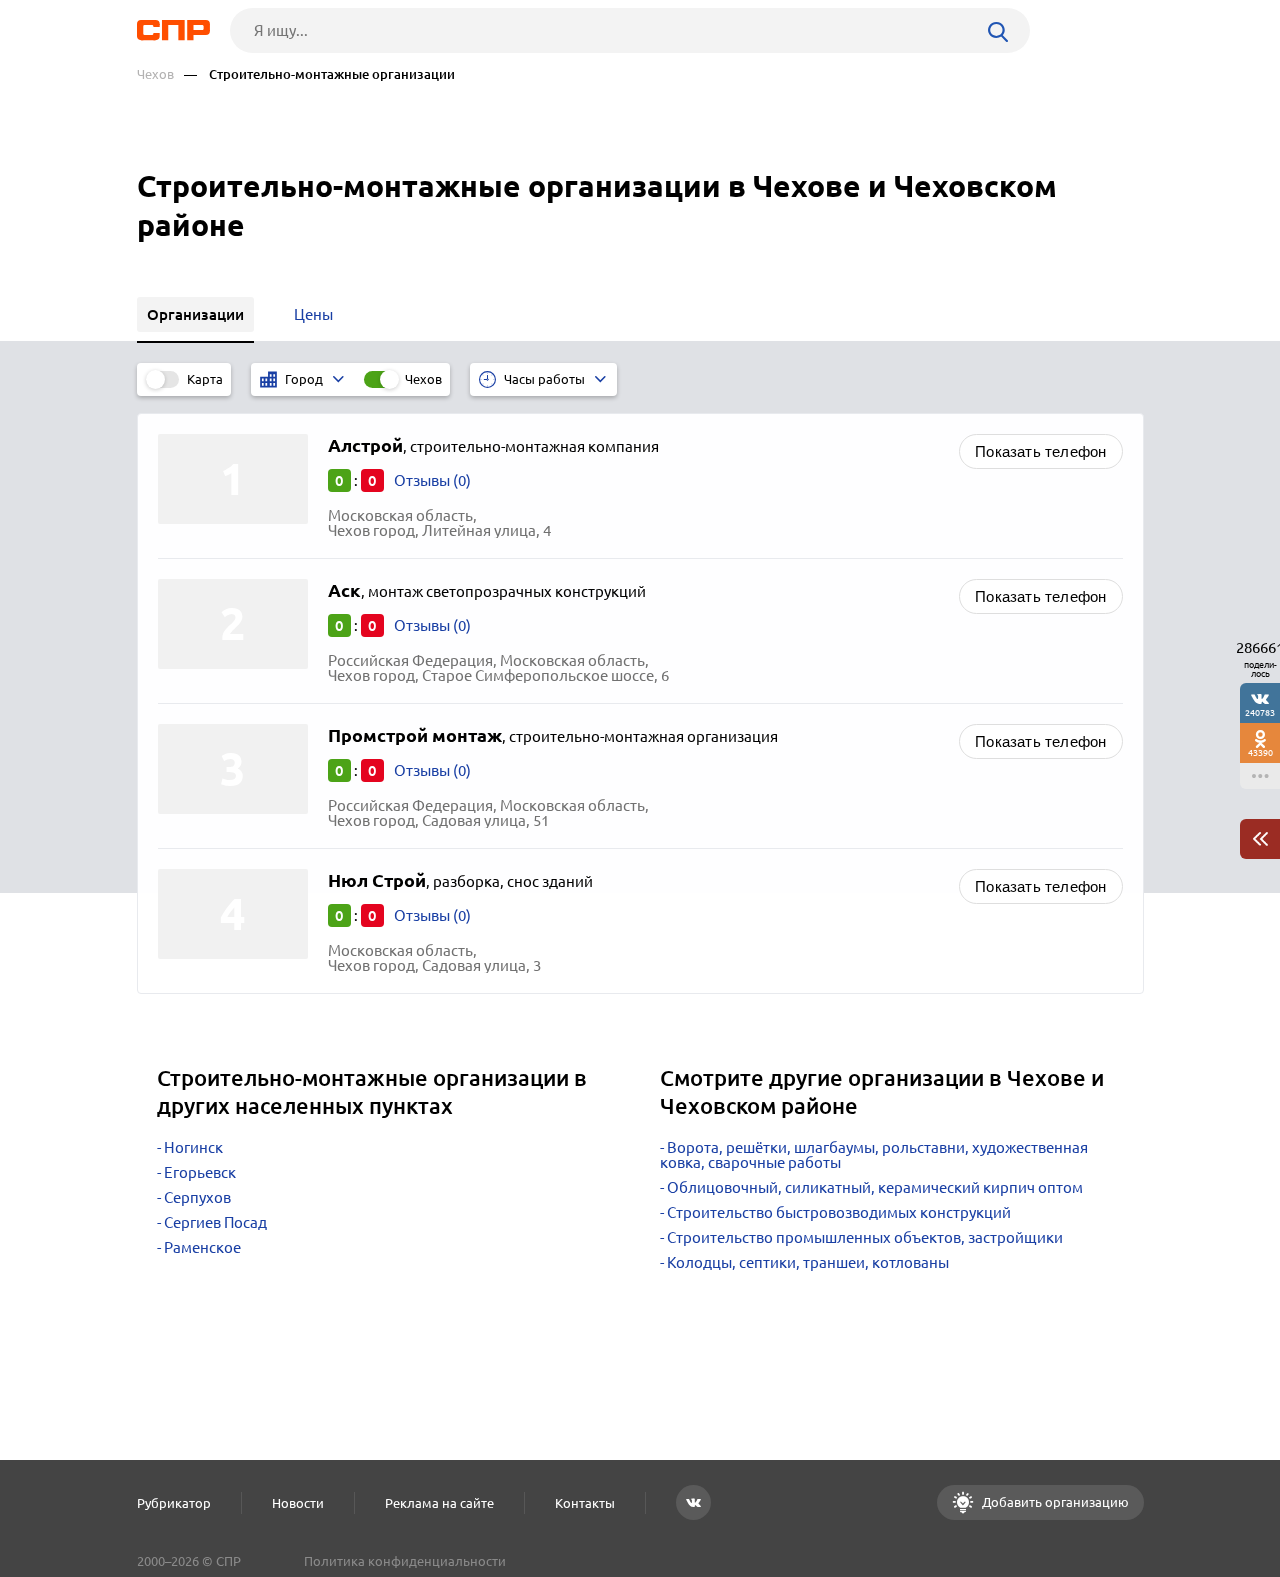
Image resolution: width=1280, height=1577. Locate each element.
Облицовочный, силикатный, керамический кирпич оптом (875, 1187)
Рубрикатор (174, 1503)
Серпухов (197, 1197)
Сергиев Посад (215, 1222)
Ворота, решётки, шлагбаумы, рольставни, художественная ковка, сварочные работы (874, 1155)
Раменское (202, 1247)
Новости (298, 1503)
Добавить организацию (1054, 1502)
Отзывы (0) (432, 480)
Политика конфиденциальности (405, 1561)
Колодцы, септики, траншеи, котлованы (808, 1262)
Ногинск (193, 1147)
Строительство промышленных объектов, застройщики (865, 1237)
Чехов (155, 74)
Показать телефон (1040, 451)
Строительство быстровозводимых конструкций (839, 1212)
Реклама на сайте (439, 1503)
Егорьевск (200, 1172)
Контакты (585, 1503)
